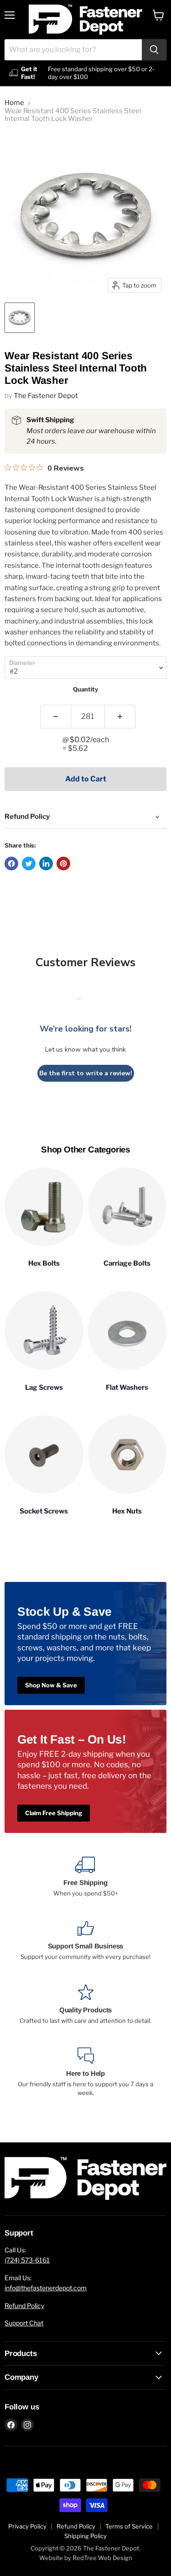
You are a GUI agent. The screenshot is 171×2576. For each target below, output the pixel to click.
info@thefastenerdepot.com (46, 2288)
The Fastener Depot (46, 396)
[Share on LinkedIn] (46, 864)
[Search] (154, 50)
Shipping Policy (85, 2536)
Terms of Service (129, 2526)
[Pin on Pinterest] (63, 864)
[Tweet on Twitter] (29, 864)
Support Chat (24, 2323)
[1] (55, 717)
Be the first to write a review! (86, 1073)
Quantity (85, 689)
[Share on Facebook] (11, 864)
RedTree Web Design (102, 2558)
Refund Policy (24, 2306)
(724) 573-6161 (27, 2260)
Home (14, 103)
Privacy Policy (27, 2526)
